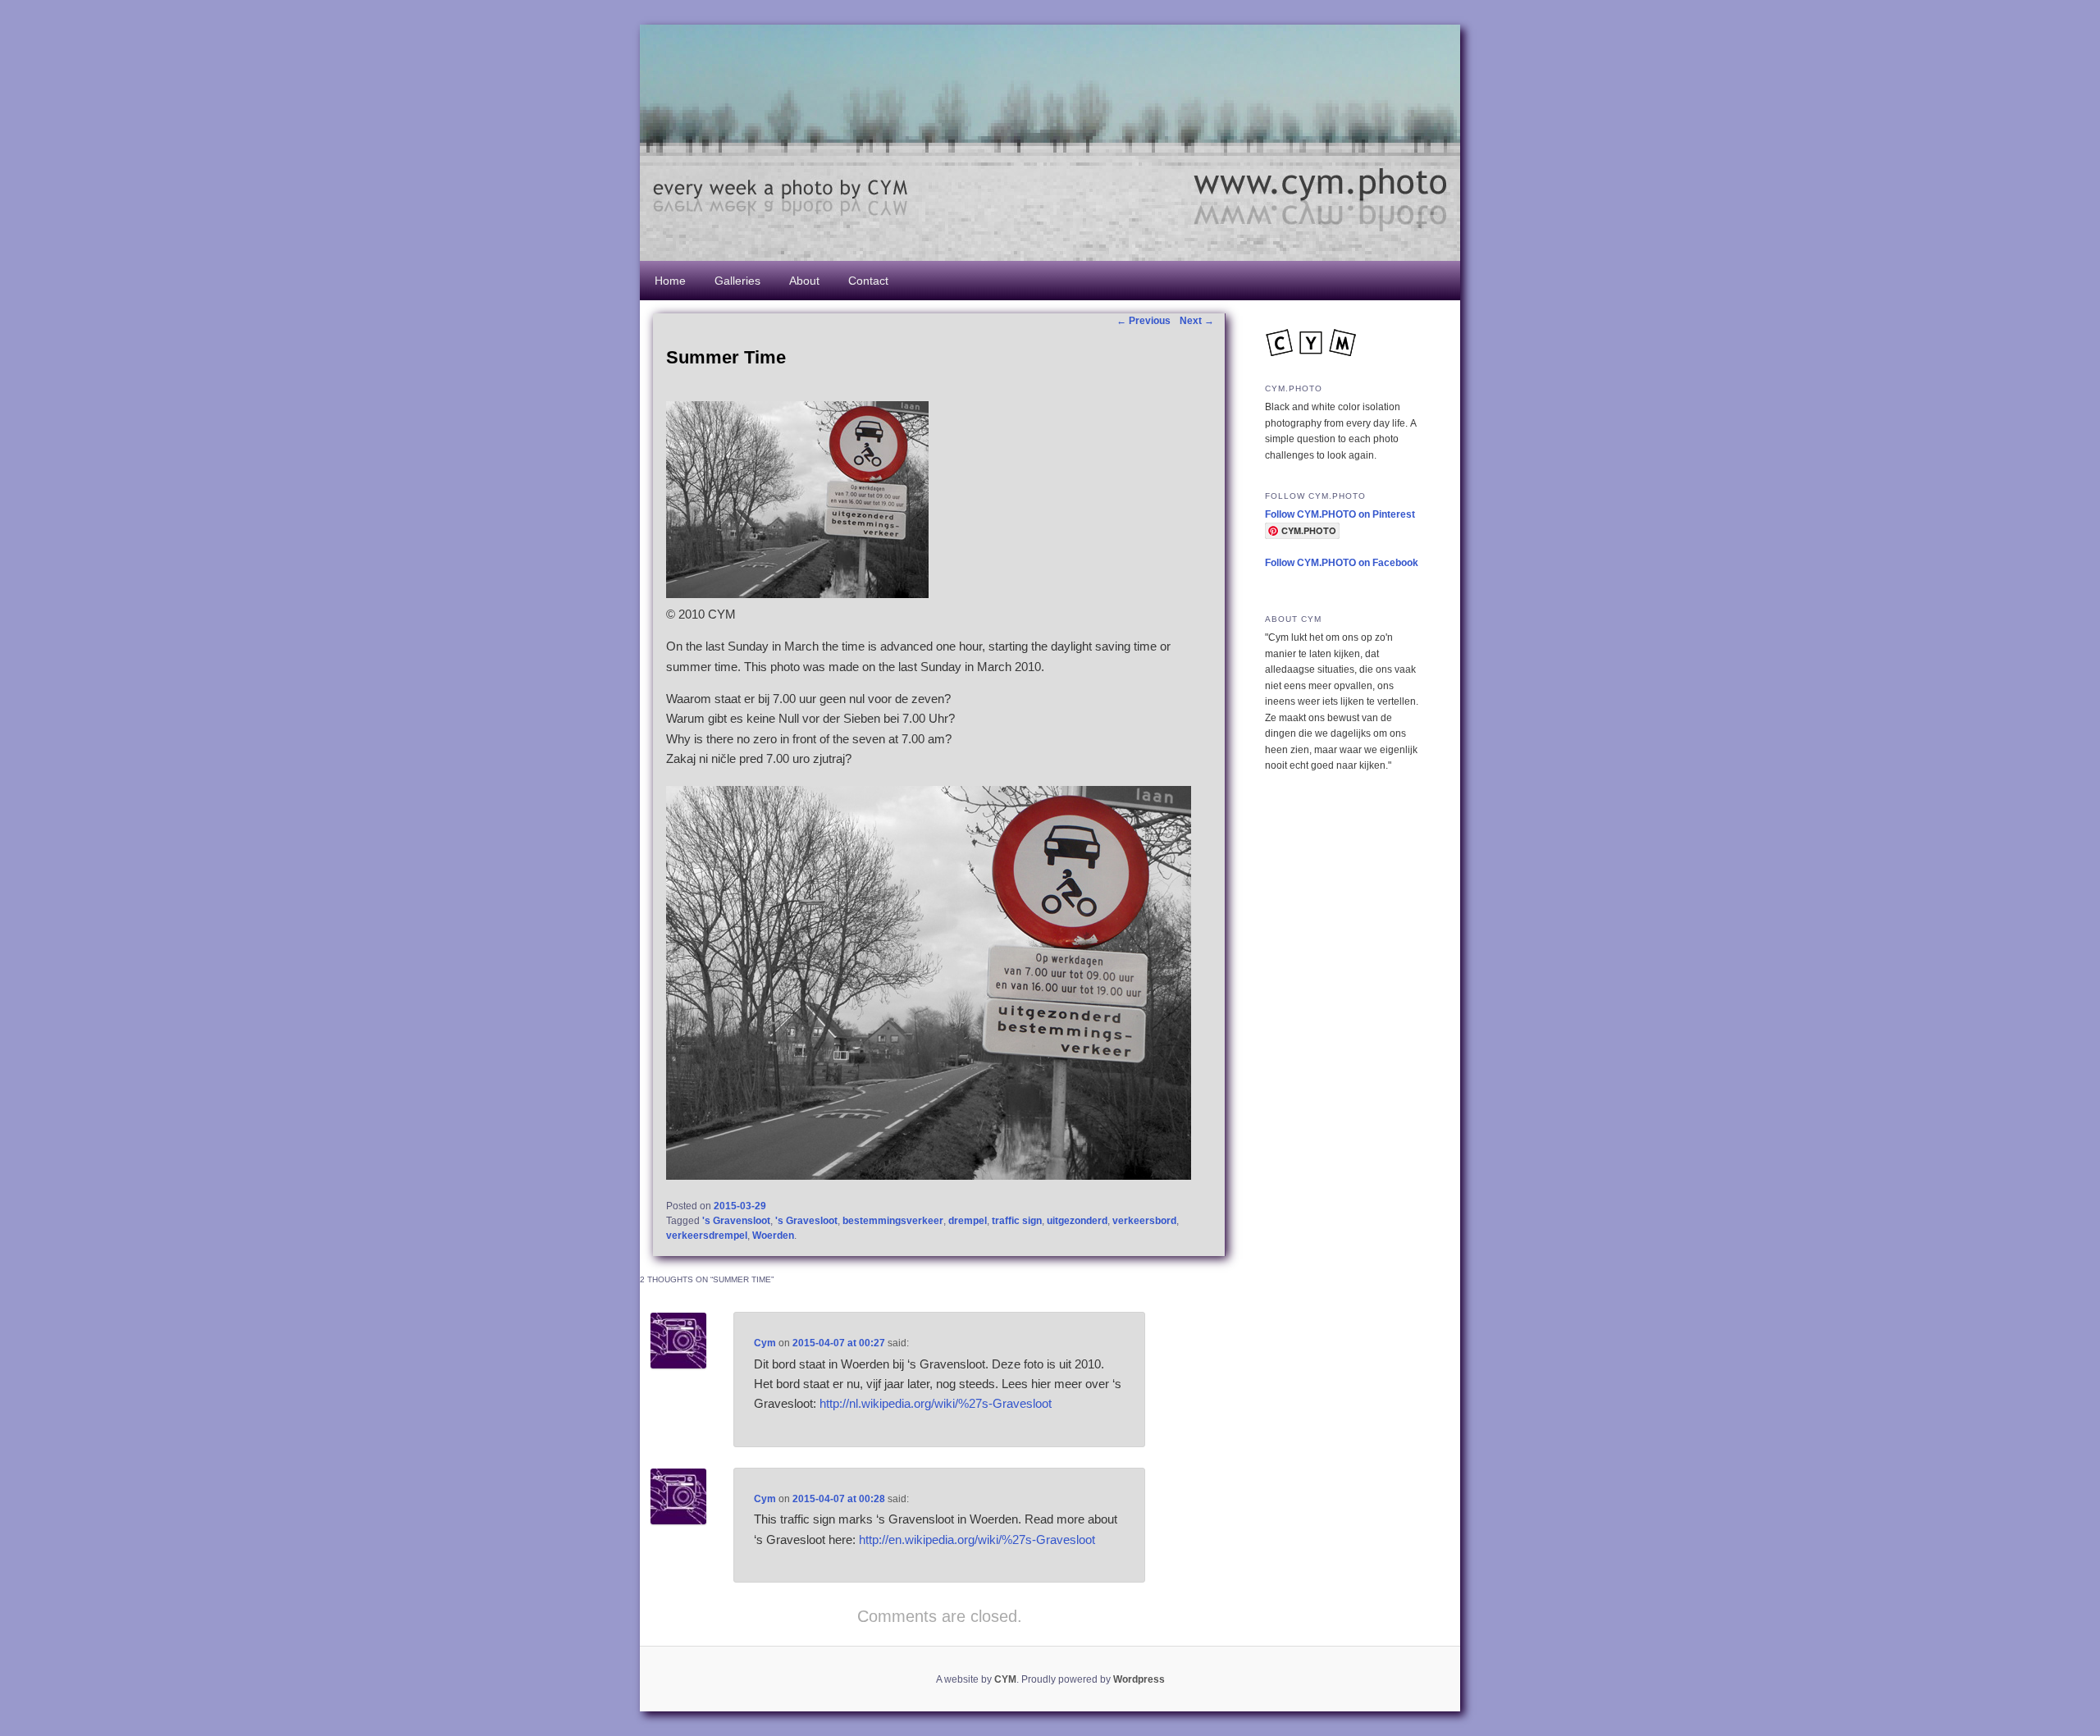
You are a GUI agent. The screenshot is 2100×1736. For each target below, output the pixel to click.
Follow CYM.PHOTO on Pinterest (1340, 514)
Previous (1144, 321)
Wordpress (1139, 1679)
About (804, 281)
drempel (968, 1221)
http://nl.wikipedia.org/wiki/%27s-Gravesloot (936, 1403)
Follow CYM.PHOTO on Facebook (1342, 563)
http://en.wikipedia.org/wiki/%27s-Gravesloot (977, 1540)
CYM (1005, 1679)
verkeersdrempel (707, 1236)
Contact (868, 281)
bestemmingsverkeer (893, 1221)
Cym (765, 1343)
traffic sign (1017, 1221)
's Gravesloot (806, 1221)
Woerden (773, 1236)
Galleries (737, 281)
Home (670, 281)
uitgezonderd (1077, 1221)
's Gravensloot (736, 1221)
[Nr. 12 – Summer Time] (797, 594)
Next (1197, 321)
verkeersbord (1144, 1221)
